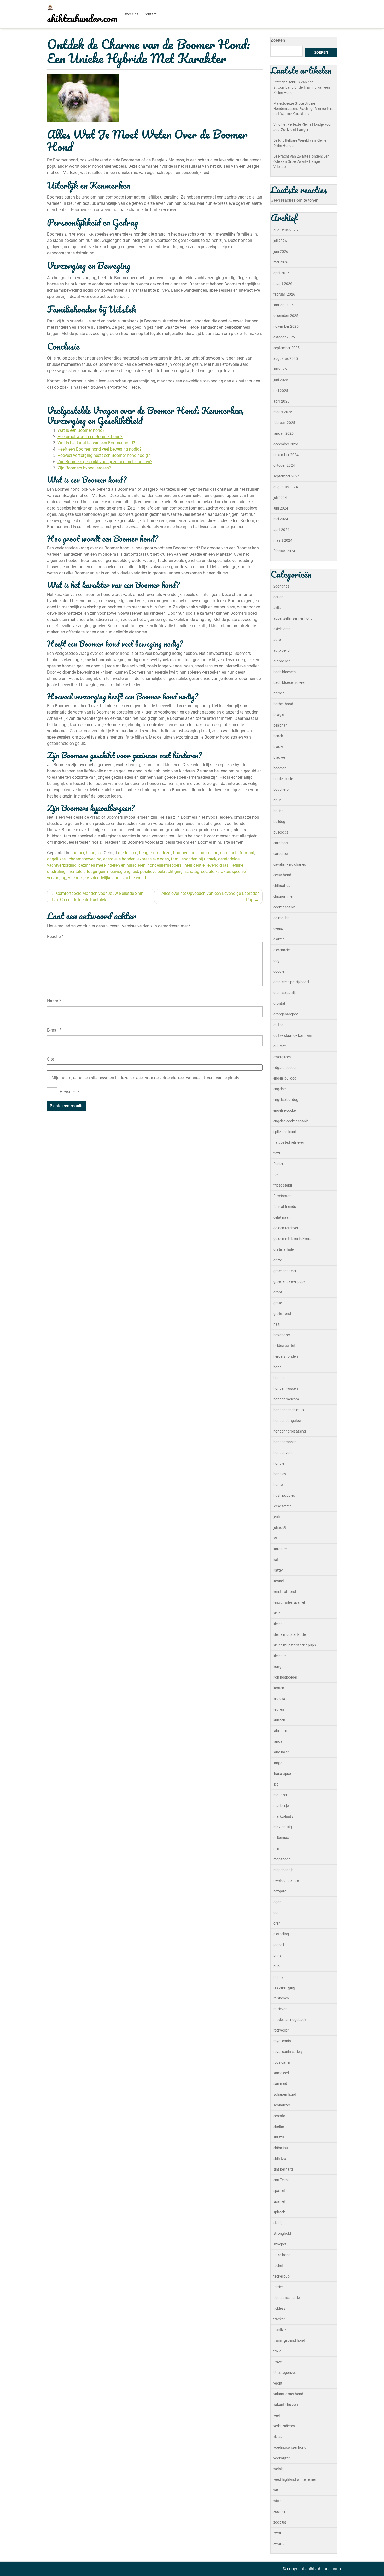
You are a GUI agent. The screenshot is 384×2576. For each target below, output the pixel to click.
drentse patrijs (285, 993)
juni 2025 (281, 380)
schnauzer (282, 2105)
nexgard (280, 1891)
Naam (54, 1001)
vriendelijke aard (106, 878)
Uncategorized (285, 2373)
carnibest (281, 843)
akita (277, 608)
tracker (279, 2319)
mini (277, 1848)
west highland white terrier (295, 2479)
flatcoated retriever (289, 1142)
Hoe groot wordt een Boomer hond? (90, 437)
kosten (279, 1688)
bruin (277, 800)
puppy (278, 1977)
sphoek (279, 2212)
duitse (278, 1025)
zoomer (279, 2512)
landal (278, 1741)
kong (277, 1667)
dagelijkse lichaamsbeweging (74, 859)
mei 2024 (281, 519)
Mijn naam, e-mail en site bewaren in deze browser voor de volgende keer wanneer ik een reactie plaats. (146, 1078)
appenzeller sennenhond (293, 618)
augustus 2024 (286, 487)
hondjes (93, 853)
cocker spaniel (285, 907)
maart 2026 (283, 284)
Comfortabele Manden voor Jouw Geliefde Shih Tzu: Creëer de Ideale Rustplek (97, 897)
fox (276, 1175)
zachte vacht (134, 878)
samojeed (281, 2073)
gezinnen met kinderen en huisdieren (112, 865)
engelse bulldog (286, 1100)
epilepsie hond (285, 1132)
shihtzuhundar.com (82, 18)
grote (278, 1303)
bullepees (281, 832)
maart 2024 (283, 540)
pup (276, 1966)
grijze (278, 1260)
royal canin (282, 2041)
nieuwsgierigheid (123, 871)
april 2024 (281, 530)
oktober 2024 (284, 465)
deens (278, 928)
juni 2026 (281, 251)
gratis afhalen (284, 1249)
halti (277, 1324)
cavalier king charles (290, 864)
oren (277, 1923)
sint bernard (283, 2169)
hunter (279, 1485)
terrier (278, 2287)
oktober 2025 (284, 337)
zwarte (279, 2544)
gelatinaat (281, 1217)
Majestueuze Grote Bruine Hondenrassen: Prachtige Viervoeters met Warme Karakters (303, 109)
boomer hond (185, 853)
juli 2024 (280, 498)
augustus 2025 (286, 358)
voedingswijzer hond (290, 2447)
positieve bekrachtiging (161, 871)
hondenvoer (283, 1453)
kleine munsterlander (290, 1634)
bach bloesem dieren (290, 682)
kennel (278, 1581)
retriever (280, 2009)
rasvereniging (284, 1987)
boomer (77, 853)
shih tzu (280, 2159)
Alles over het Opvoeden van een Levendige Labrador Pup (210, 897)
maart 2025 (283, 412)
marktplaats (283, 1816)
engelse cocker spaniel (291, 1121)
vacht (278, 2383)
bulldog (279, 822)
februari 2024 (284, 551)
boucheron (282, 789)
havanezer (282, 1335)
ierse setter (282, 1506)
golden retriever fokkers (292, 1239)
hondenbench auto (289, 1410)
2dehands (281, 586)
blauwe (279, 757)
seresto (279, 2116)
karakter (280, 1549)
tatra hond (282, 2255)
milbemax (281, 1838)
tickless (279, 2308)
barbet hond (283, 704)
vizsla (278, 2437)
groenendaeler (285, 1271)
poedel (279, 1945)
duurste (280, 1046)
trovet (278, 2362)
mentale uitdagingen (86, 871)
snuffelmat (282, 2180)
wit (276, 2490)
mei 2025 (281, 391)
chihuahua (282, 886)
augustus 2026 (286, 230)
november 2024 (286, 455)
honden (279, 1378)
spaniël (279, 2201)
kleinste (279, 1656)
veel (276, 2415)
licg (276, 1784)
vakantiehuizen (286, 2405)
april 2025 (281, 401)
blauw (278, 747)
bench (278, 736)
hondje (279, 1463)
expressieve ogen (153, 859)
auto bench (282, 650)
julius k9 (280, 1527)
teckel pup (281, 2276)
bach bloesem (284, 672)
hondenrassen (285, 1442)
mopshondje (283, 1870)
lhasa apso (282, 1774)
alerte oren (128, 853)
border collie (283, 779)
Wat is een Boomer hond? (81, 430)
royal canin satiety (288, 2052)
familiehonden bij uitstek (194, 859)
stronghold (282, 2233)
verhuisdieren (284, 2426)
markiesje (281, 1806)
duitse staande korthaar (293, 1035)
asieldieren (282, 629)
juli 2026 (280, 241)
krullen (279, 1709)
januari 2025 (283, 433)
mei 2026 (281, 262)
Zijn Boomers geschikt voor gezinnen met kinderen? (105, 462)
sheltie (278, 2126)
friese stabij (283, 1185)
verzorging (57, 878)
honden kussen (286, 1388)
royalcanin (282, 2062)
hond (277, 1367)
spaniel (279, 2191)
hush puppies (284, 1495)
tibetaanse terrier (287, 2298)
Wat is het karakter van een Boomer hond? (96, 443)
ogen (277, 1902)
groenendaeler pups (289, 1281)
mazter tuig (283, 1827)
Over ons (131, 14)
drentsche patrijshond (291, 982)
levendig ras (217, 865)
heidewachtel (284, 1346)
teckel (278, 2266)
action (278, 597)
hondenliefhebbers (164, 865)
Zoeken (278, 40)
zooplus (280, 2522)
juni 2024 (281, 508)
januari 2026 (283, 305)
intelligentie (194, 865)
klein (277, 1613)
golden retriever (286, 1228)
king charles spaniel (289, 1602)
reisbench (281, 1998)
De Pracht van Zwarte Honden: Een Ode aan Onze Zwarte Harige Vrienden (301, 161)
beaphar (280, 725)
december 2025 (286, 316)
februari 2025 (284, 423)
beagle (279, 715)
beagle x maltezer (155, 853)
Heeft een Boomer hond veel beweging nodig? (100, 449)
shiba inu (281, 2148)
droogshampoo (286, 1014)
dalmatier (281, 918)
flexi (277, 1153)
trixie (277, 2351)
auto (277, 640)
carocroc (280, 854)
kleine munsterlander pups (295, 1645)
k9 (275, 1538)
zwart (278, 2533)
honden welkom (286, 1399)
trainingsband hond (289, 2340)
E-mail (54, 1030)
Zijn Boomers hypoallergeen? (84, 468)
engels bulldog (285, 1078)
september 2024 (286, 476)
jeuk (277, 1517)
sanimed (280, 2084)
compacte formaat (237, 853)
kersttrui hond (285, 1592)
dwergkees (282, 1057)
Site (51, 1059)
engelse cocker (285, 1110)
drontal (279, 1003)
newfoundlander (287, 1880)
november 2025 (286, 326)
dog (276, 961)
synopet (280, 2244)
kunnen (279, 1720)
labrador (280, 1731)
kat (276, 1560)
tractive (279, 2330)
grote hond (282, 1314)
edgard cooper (285, 1068)
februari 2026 (284, 294)
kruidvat (280, 1699)
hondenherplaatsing (290, 1431)
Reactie (55, 936)
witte (277, 2501)
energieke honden (119, 859)
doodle (279, 971)
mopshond (282, 1859)
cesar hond (282, 875)
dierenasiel (282, 950)
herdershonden (286, 1356)
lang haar (281, 1752)
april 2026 (281, 273)
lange (278, 1763)
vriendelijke (78, 878)
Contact (150, 14)
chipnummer (283, 896)
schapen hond (285, 2094)
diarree (279, 939)
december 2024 (286, 444)
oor (276, 1913)
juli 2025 (280, 369)
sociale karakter (216, 871)
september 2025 (286, 348)
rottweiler (281, 2030)
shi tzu (279, 2137)
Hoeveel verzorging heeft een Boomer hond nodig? (104, 455)
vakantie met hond (288, 2394)
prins (277, 1955)
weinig (278, 2469)
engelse (279, 1089)
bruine (278, 811)
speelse (239, 871)
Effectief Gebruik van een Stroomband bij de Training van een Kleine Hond (302, 87)
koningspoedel (285, 1677)
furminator (282, 1196)
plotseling (281, 1934)
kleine (278, 1624)
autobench (282, 661)
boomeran (209, 853)
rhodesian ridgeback (290, 2020)
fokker (278, 1164)
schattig (192, 871)
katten (278, 1570)
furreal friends (285, 1207)
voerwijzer (281, 2458)
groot (278, 1292)
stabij (278, 2223)
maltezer (280, 1795)
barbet (279, 693)
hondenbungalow (287, 1421)
